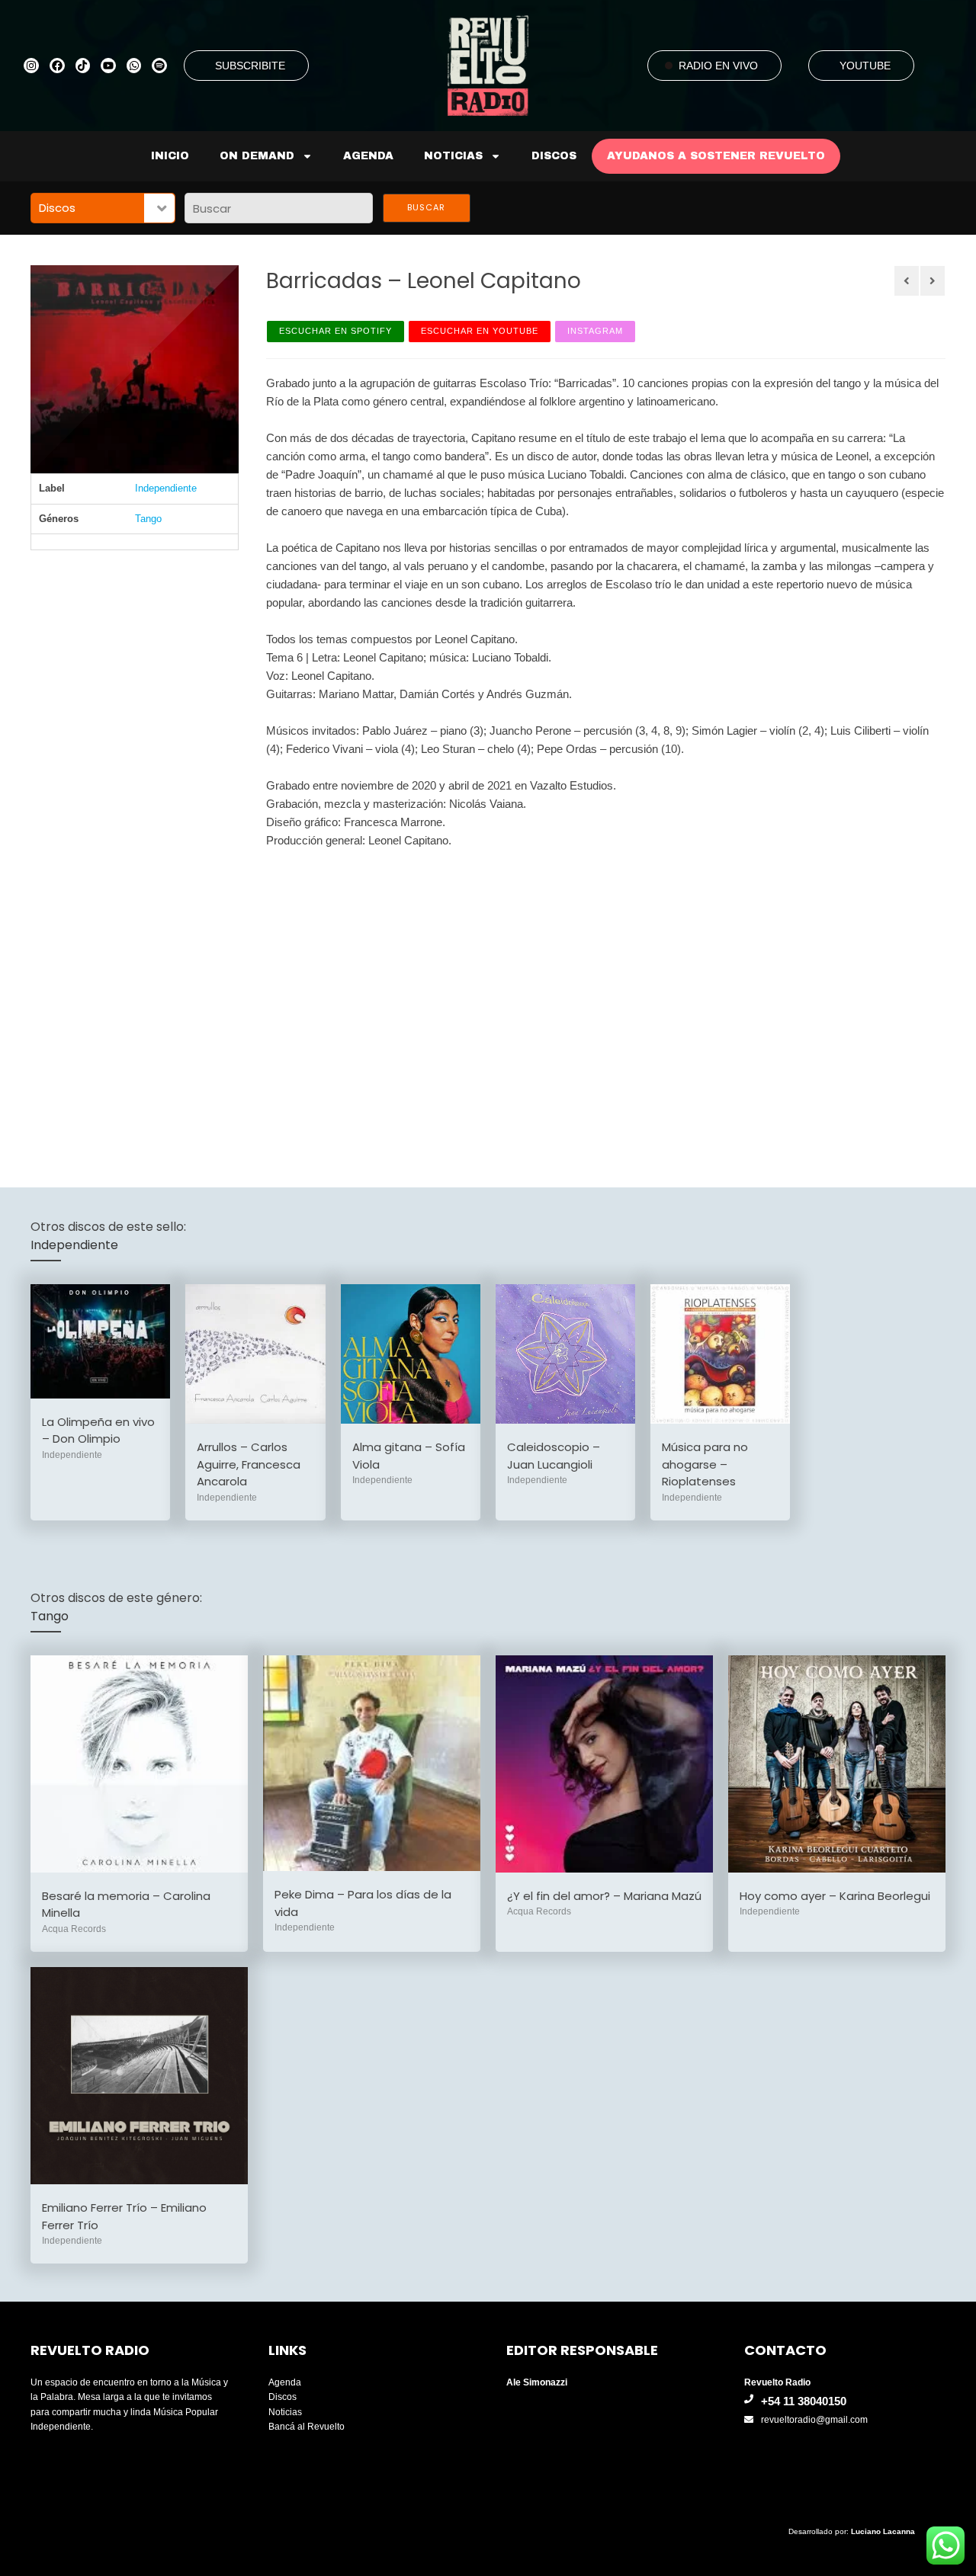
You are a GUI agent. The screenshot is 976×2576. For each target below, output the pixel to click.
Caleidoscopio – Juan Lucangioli (554, 1456)
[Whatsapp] (134, 66)
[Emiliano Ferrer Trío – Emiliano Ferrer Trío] (139, 2076)
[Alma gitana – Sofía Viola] (411, 1354)
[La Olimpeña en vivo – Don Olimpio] (100, 1341)
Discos (554, 156)
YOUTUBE (865, 66)
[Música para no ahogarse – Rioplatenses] (720, 1354)
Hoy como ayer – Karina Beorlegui (835, 1896)
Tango (148, 519)
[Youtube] (108, 66)
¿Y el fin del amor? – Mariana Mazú (604, 1896)
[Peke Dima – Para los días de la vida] (372, 1763)
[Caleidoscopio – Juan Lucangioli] (565, 1354)
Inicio (170, 156)
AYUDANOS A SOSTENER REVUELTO (716, 156)
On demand (257, 156)
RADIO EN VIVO (718, 66)
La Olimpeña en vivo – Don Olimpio (98, 1431)
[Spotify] (159, 66)
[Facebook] (57, 66)
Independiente (166, 488)
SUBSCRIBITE (250, 66)
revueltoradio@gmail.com (814, 2420)
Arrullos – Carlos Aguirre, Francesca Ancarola (249, 1464)
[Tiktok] (83, 66)
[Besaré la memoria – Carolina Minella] (139, 1764)
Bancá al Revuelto (307, 2427)
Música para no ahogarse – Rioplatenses (705, 1464)
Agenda (368, 156)
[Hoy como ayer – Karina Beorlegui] (837, 1764)
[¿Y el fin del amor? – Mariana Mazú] (604, 1764)
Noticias (453, 156)
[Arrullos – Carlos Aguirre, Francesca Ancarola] (255, 1354)
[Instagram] (31, 66)
